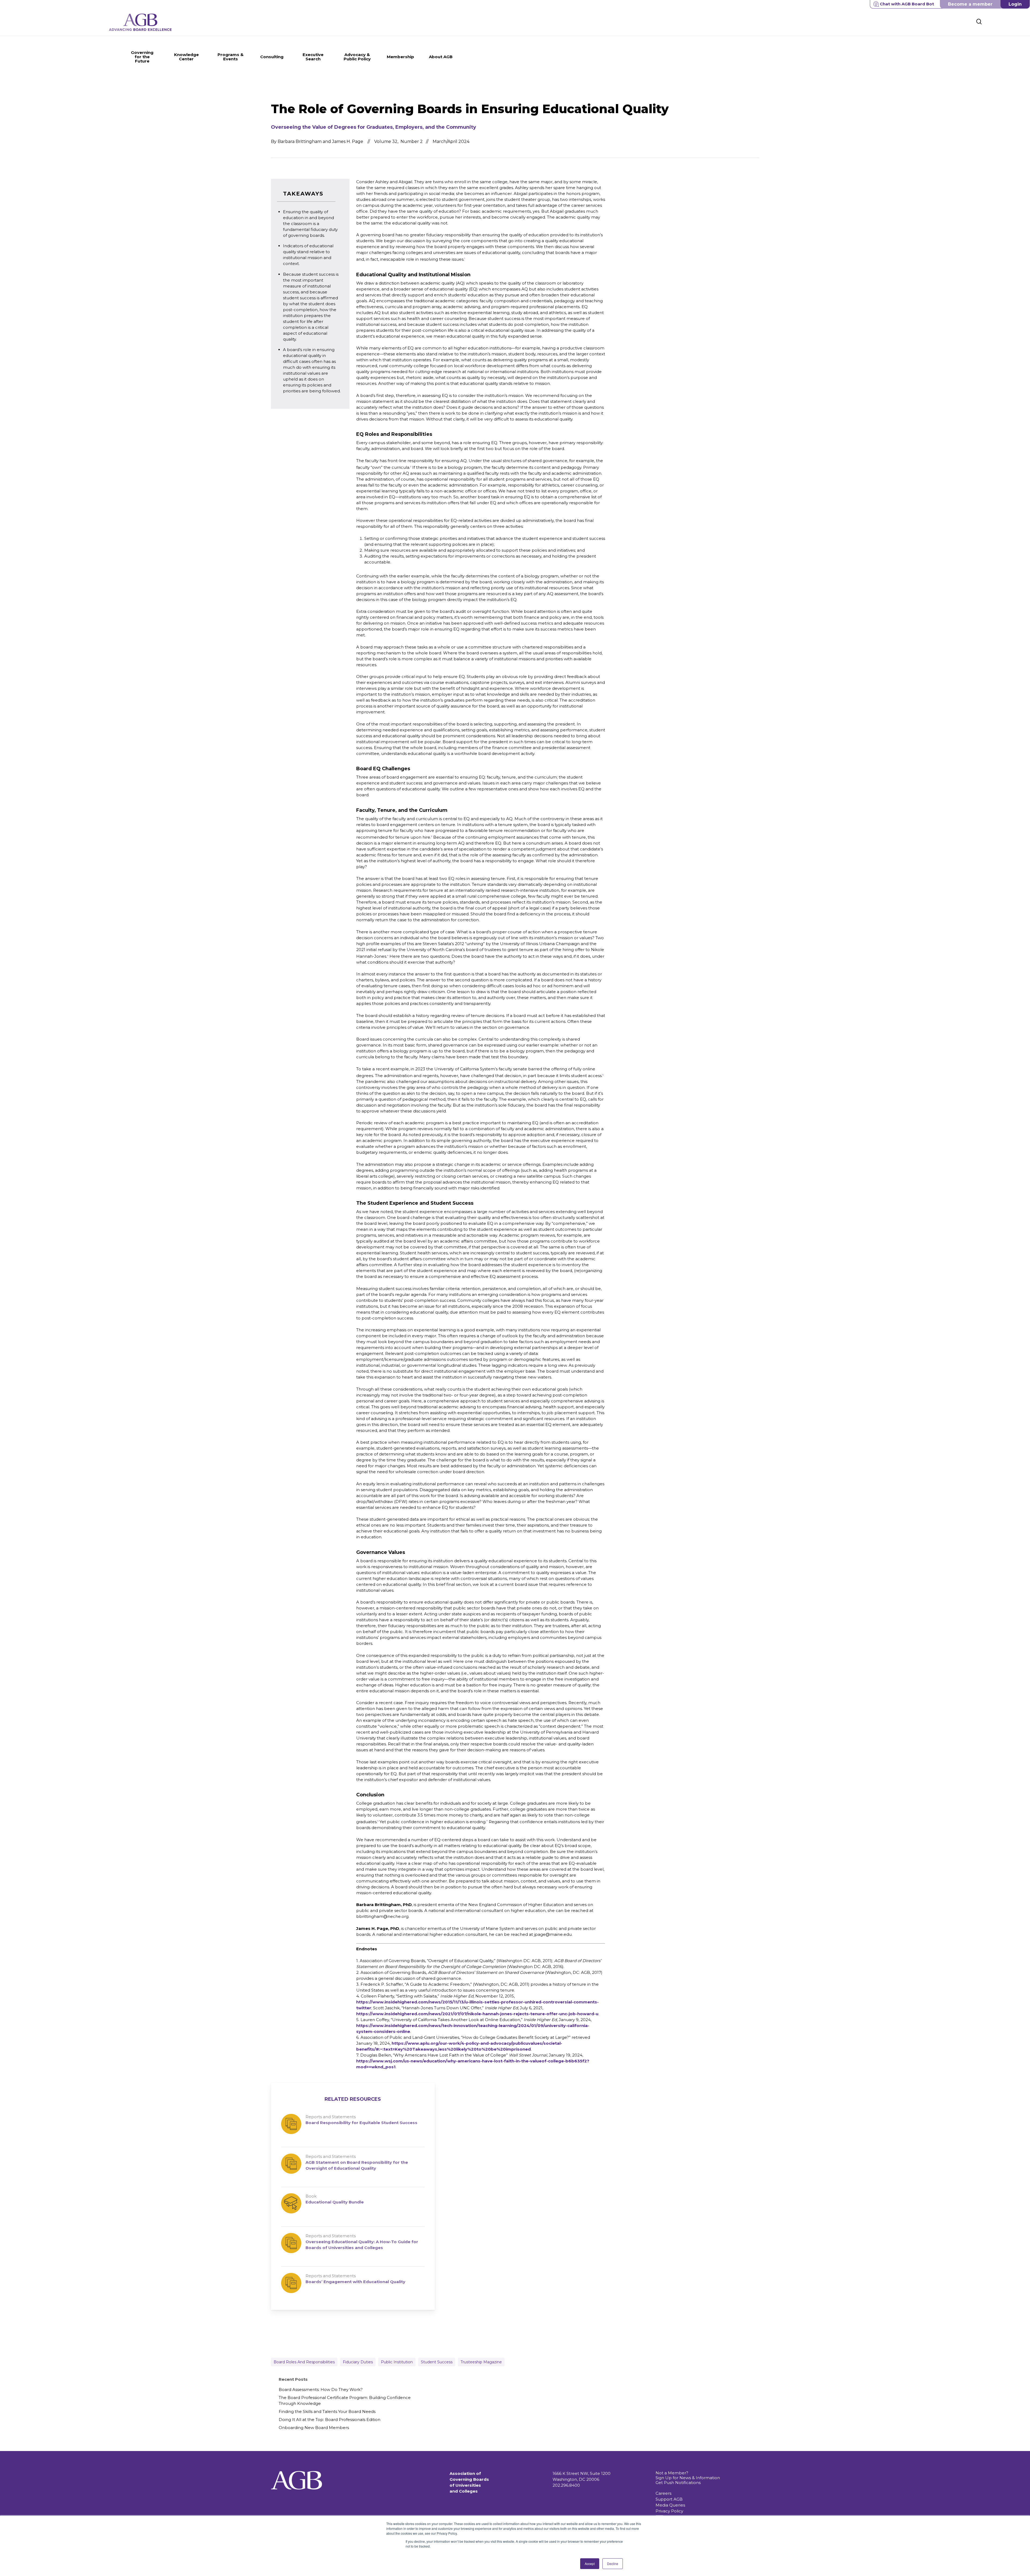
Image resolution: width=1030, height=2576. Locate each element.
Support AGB (669, 2499)
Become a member (970, 4)
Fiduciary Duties (358, 2362)
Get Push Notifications (678, 2483)
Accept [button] (590, 2564)
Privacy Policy (669, 2511)
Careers (663, 2493)
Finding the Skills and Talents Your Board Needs (327, 2411)
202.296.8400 (566, 2485)
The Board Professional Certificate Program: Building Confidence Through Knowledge (345, 2400)
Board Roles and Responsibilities (304, 2362)
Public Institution (397, 2362)
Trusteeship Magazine (481, 2362)
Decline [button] (613, 2564)
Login (1015, 4)
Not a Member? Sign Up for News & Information (688, 2475)
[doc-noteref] (465, 259)
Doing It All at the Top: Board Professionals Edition (330, 2420)
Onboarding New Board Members (314, 2428)
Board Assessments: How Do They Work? (321, 2389)
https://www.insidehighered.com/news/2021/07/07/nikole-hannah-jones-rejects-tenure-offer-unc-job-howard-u (477, 2014)
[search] (979, 22)
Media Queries (670, 2505)
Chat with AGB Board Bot (907, 4)
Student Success (437, 2362)
